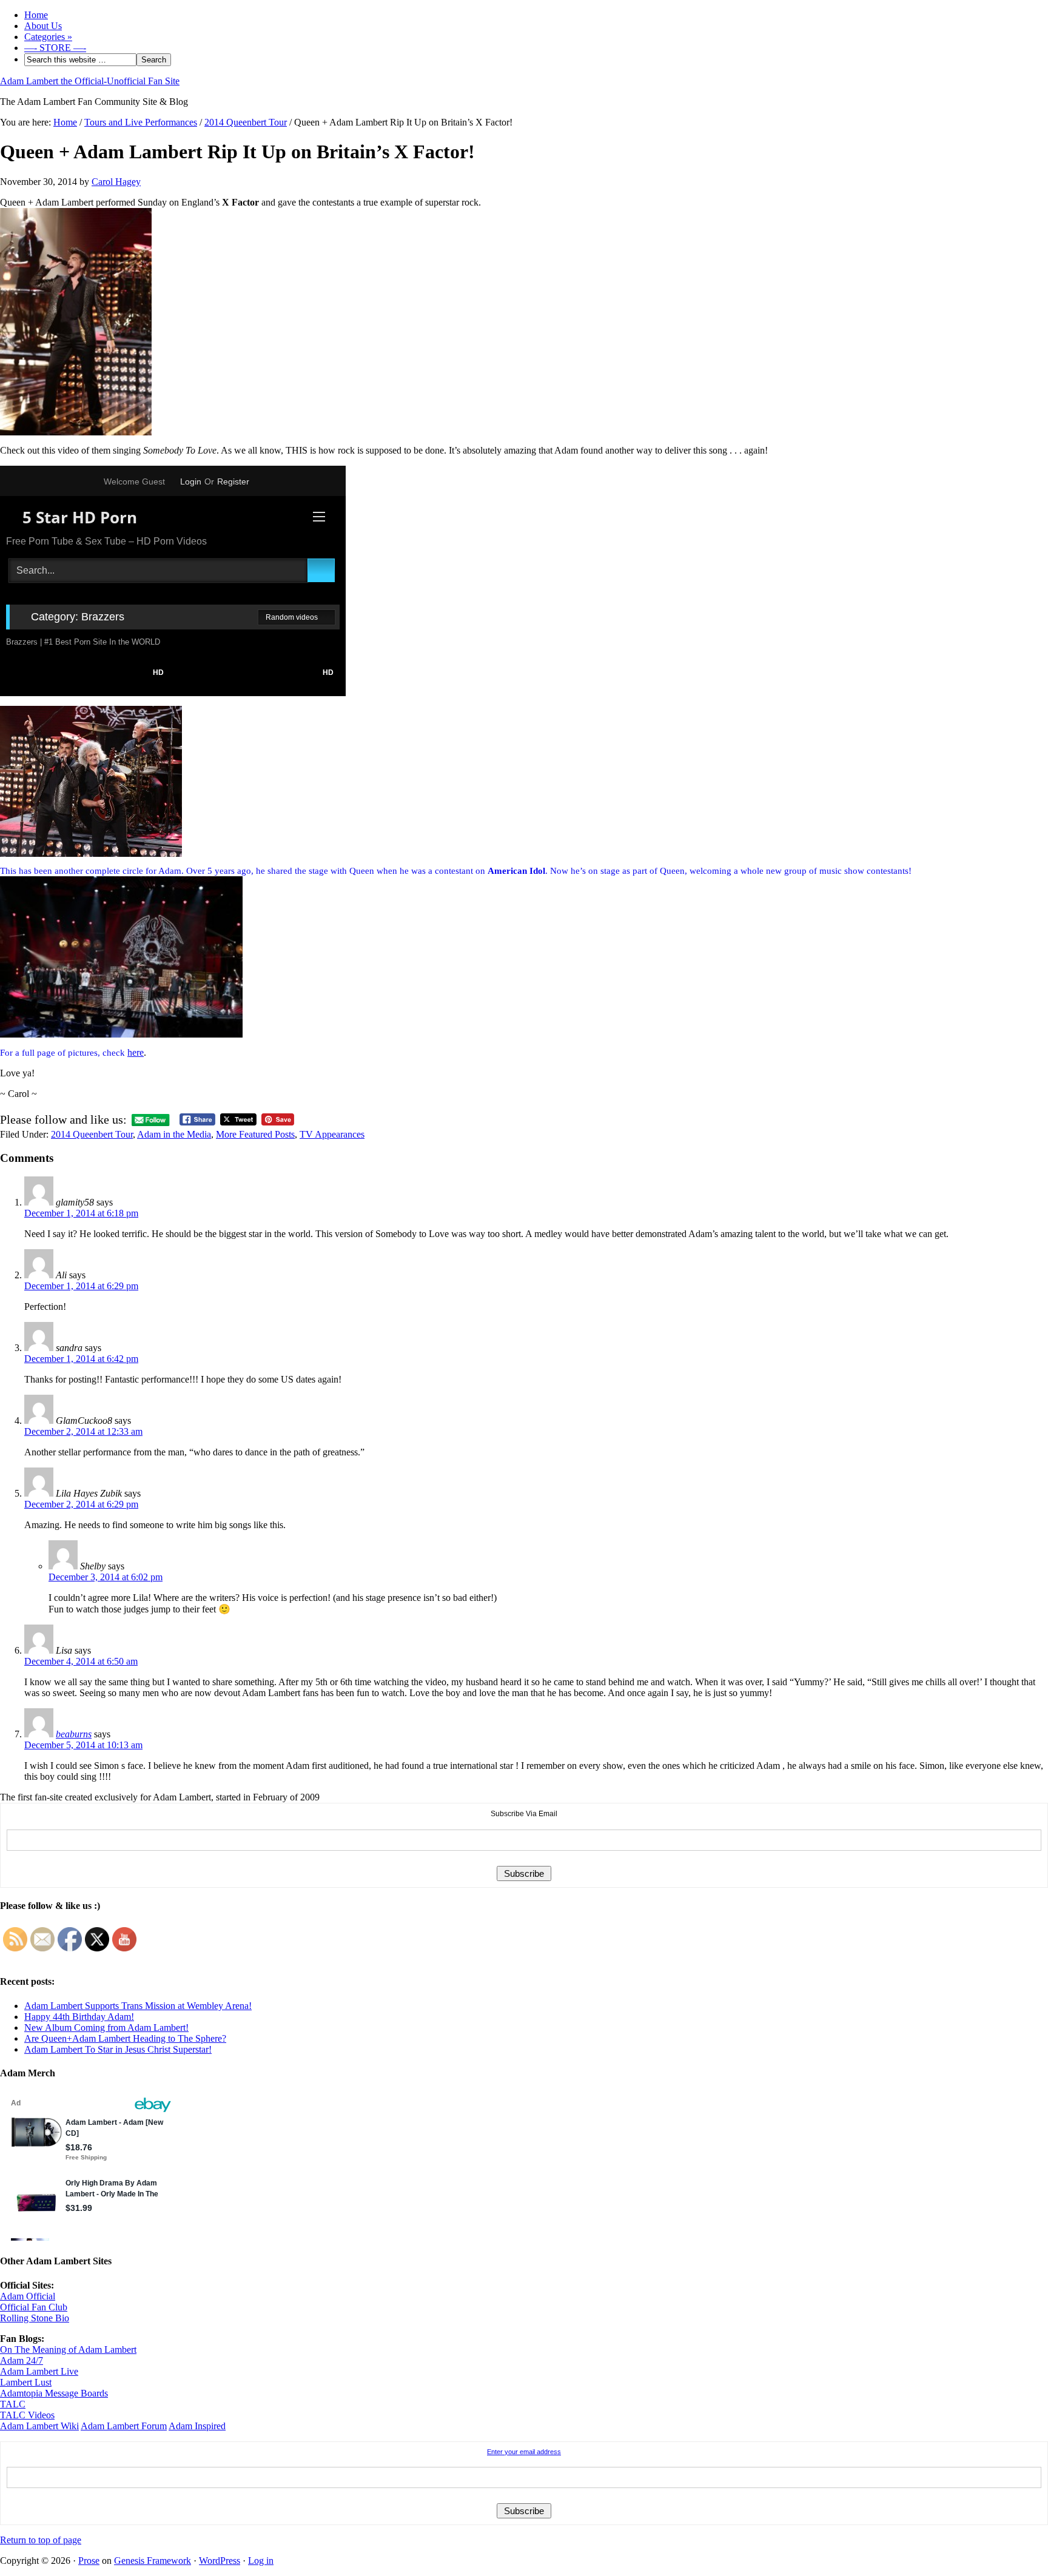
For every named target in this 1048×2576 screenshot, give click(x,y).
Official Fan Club (34, 2307)
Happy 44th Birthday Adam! (79, 2017)
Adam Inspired (197, 2426)
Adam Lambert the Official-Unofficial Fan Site (90, 81)
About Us (43, 26)
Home (36, 15)
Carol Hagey (116, 182)
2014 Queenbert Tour (92, 1134)
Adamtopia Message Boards (54, 2393)
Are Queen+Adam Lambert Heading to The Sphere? (125, 2038)
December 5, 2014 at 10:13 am (83, 1745)
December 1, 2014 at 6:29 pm (81, 1286)
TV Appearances (332, 1134)
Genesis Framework (153, 2561)
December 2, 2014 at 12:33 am (83, 1431)
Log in (261, 2561)
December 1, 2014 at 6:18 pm (81, 1213)
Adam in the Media (174, 1134)
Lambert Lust (26, 2382)
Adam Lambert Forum (124, 2426)
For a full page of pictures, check (64, 1053)
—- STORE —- (55, 48)
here (136, 1052)
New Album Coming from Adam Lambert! (106, 2028)
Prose (89, 2561)
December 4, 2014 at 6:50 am (81, 1661)
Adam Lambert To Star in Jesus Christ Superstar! (118, 2049)
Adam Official (28, 2296)
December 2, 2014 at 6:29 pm (81, 1504)
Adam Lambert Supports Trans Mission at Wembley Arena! (138, 2006)
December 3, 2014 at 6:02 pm (106, 1577)
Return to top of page (41, 2540)
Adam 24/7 (22, 2360)
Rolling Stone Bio (35, 2318)
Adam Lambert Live (39, 2371)
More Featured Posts (255, 1134)
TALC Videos (27, 2415)
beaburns (74, 1734)
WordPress (220, 2561)
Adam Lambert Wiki (39, 2426)
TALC (13, 2404)
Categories (48, 37)
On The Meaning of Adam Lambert (68, 2350)
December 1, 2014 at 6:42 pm (81, 1359)
